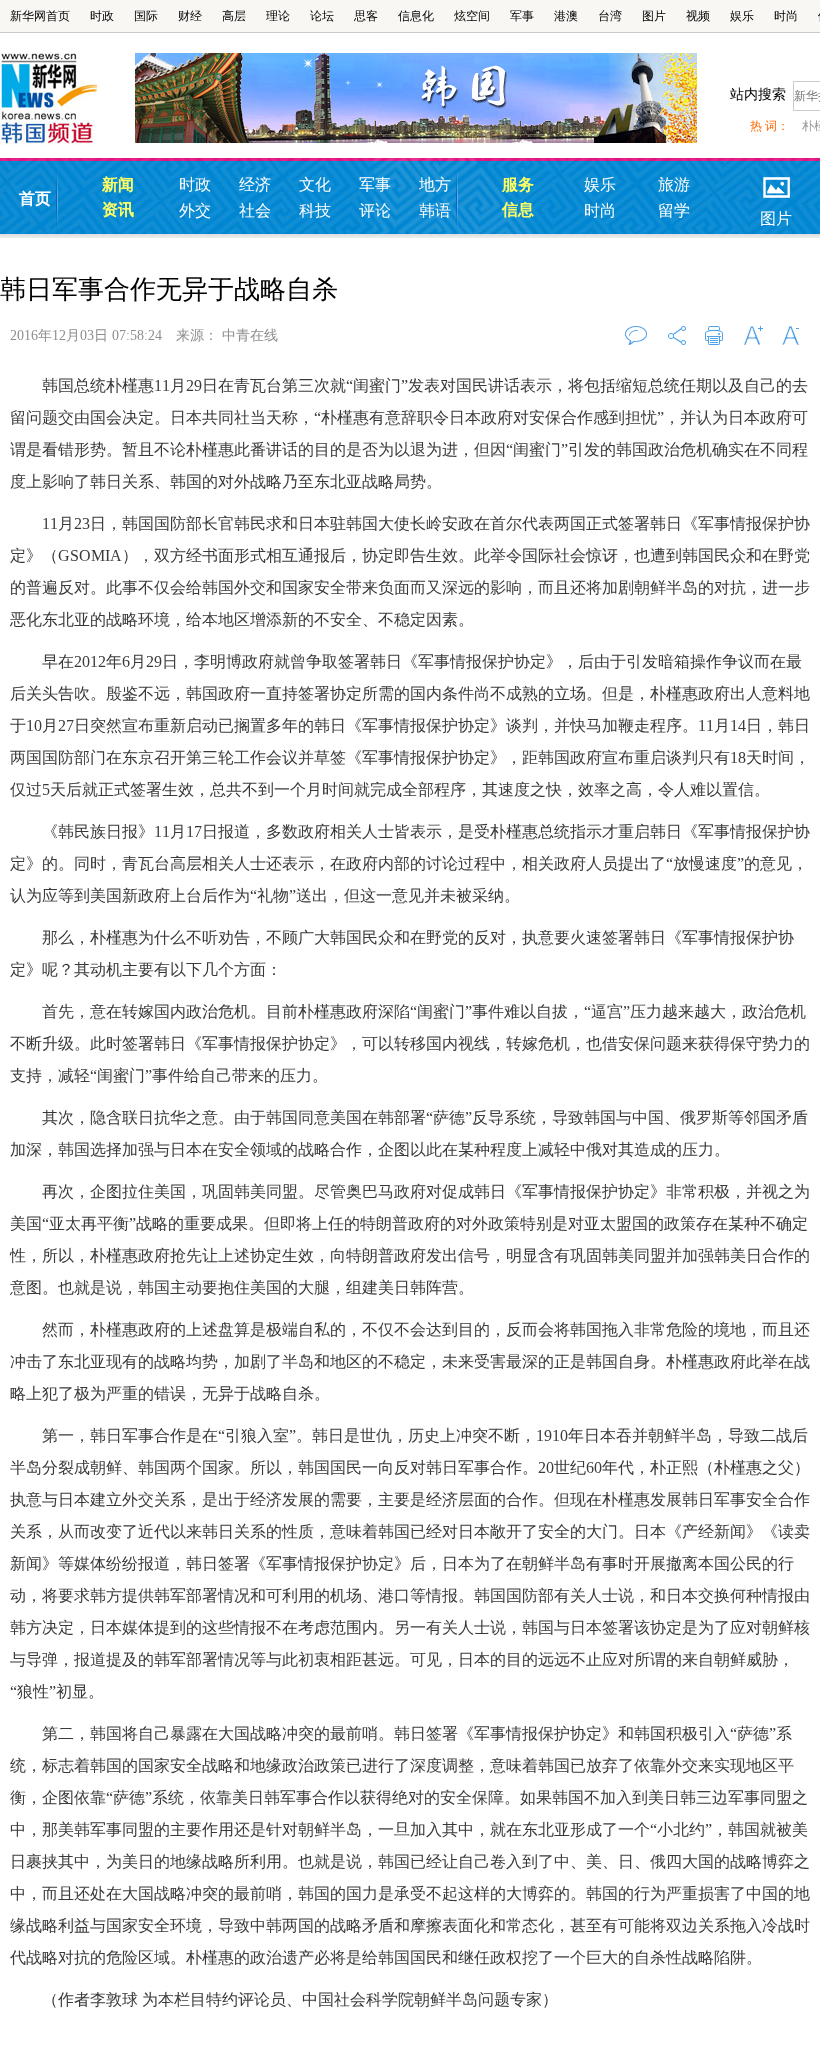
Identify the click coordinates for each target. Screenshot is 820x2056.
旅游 (674, 184)
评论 (375, 210)
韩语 (435, 210)
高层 (234, 16)
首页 (35, 198)
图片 (654, 16)
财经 (190, 16)
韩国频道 (67, 99)
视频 (698, 16)
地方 (435, 184)
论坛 (322, 16)
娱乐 (742, 16)
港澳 (566, 16)
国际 (146, 16)
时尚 (786, 16)
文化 (315, 184)
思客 (366, 16)
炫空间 (472, 16)
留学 (674, 210)
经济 (255, 184)
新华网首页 (40, 16)
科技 (315, 210)
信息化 (416, 16)
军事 (522, 16)
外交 (195, 210)
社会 (255, 210)
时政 (102, 16)
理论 (278, 16)
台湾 (610, 16)
